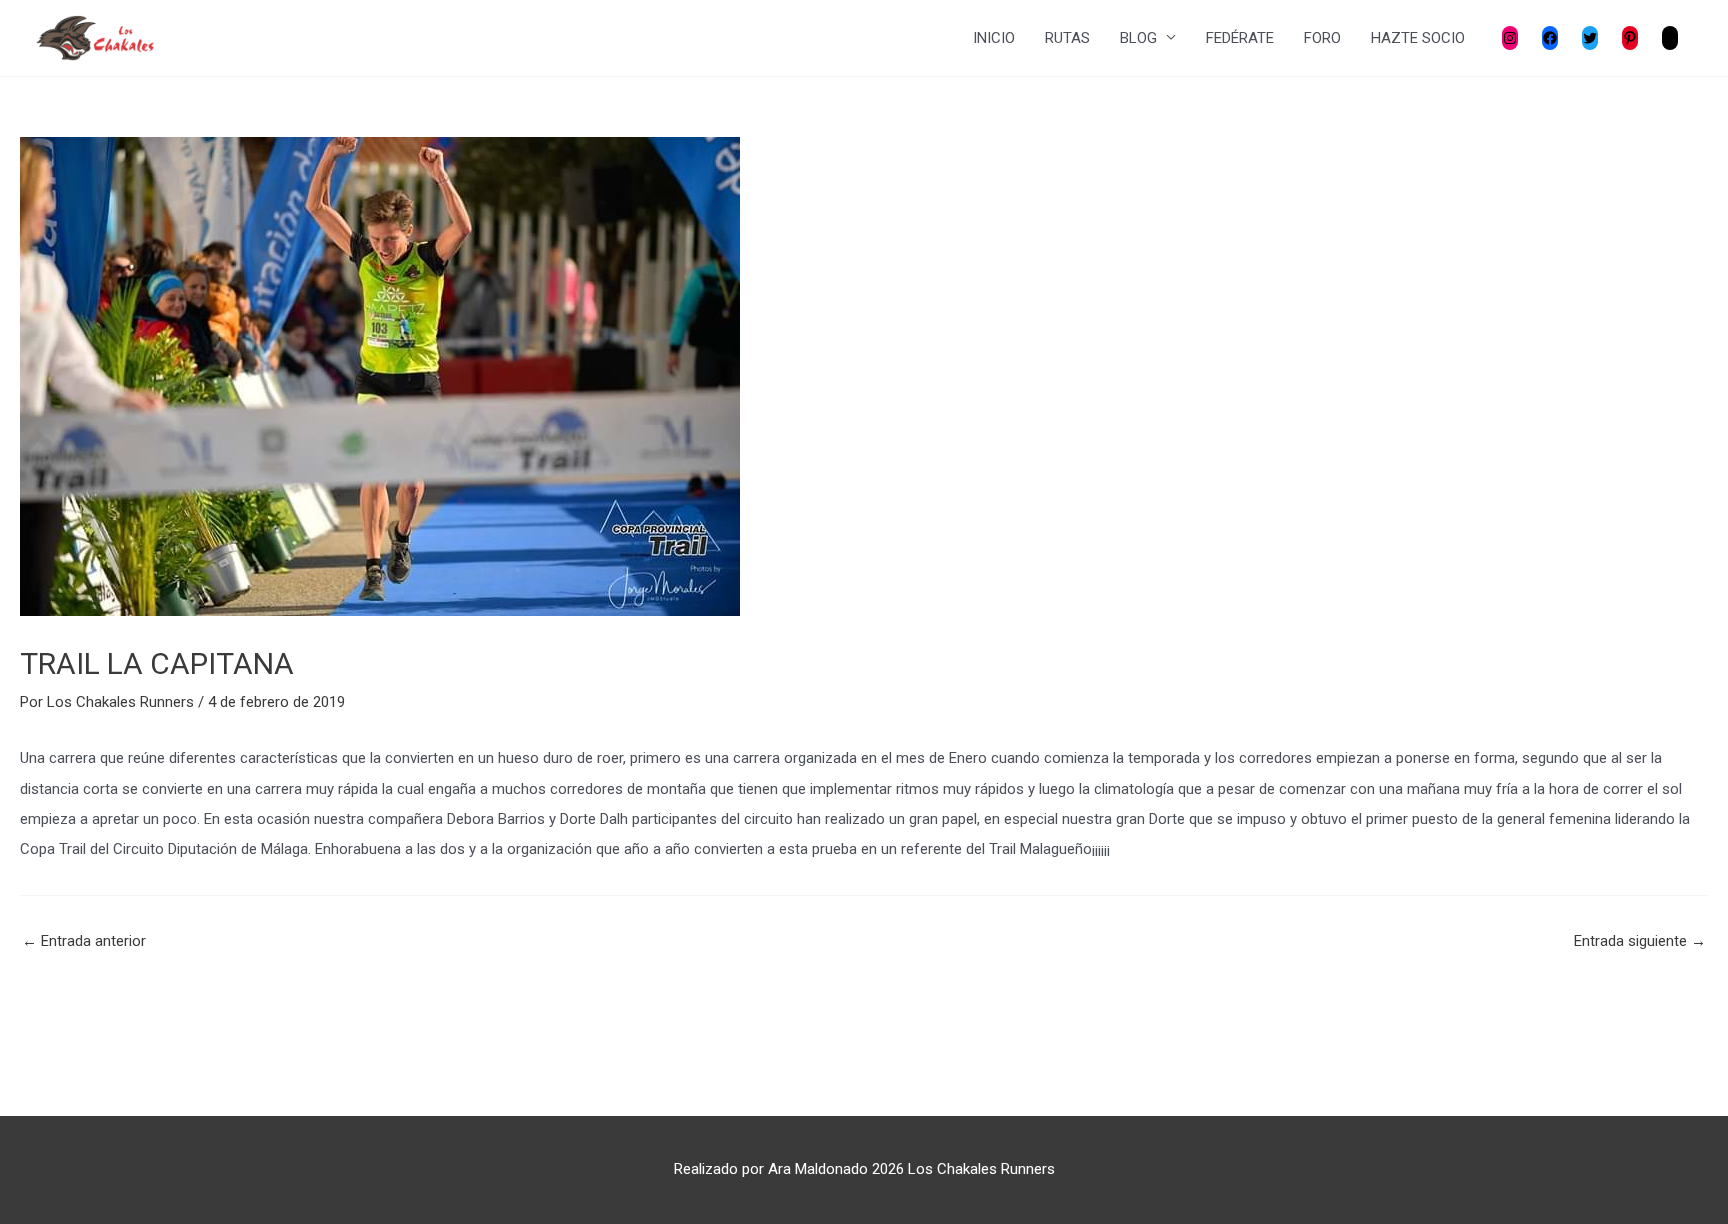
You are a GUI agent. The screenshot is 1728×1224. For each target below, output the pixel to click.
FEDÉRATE (1240, 38)
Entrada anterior (84, 941)
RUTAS (1067, 38)
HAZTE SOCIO (1418, 38)
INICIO (994, 38)
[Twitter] (1590, 38)
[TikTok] (1670, 38)
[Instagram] (1510, 38)
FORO (1322, 38)
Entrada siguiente (1640, 941)
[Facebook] (1550, 38)
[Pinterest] (1630, 38)
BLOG (1138, 38)
